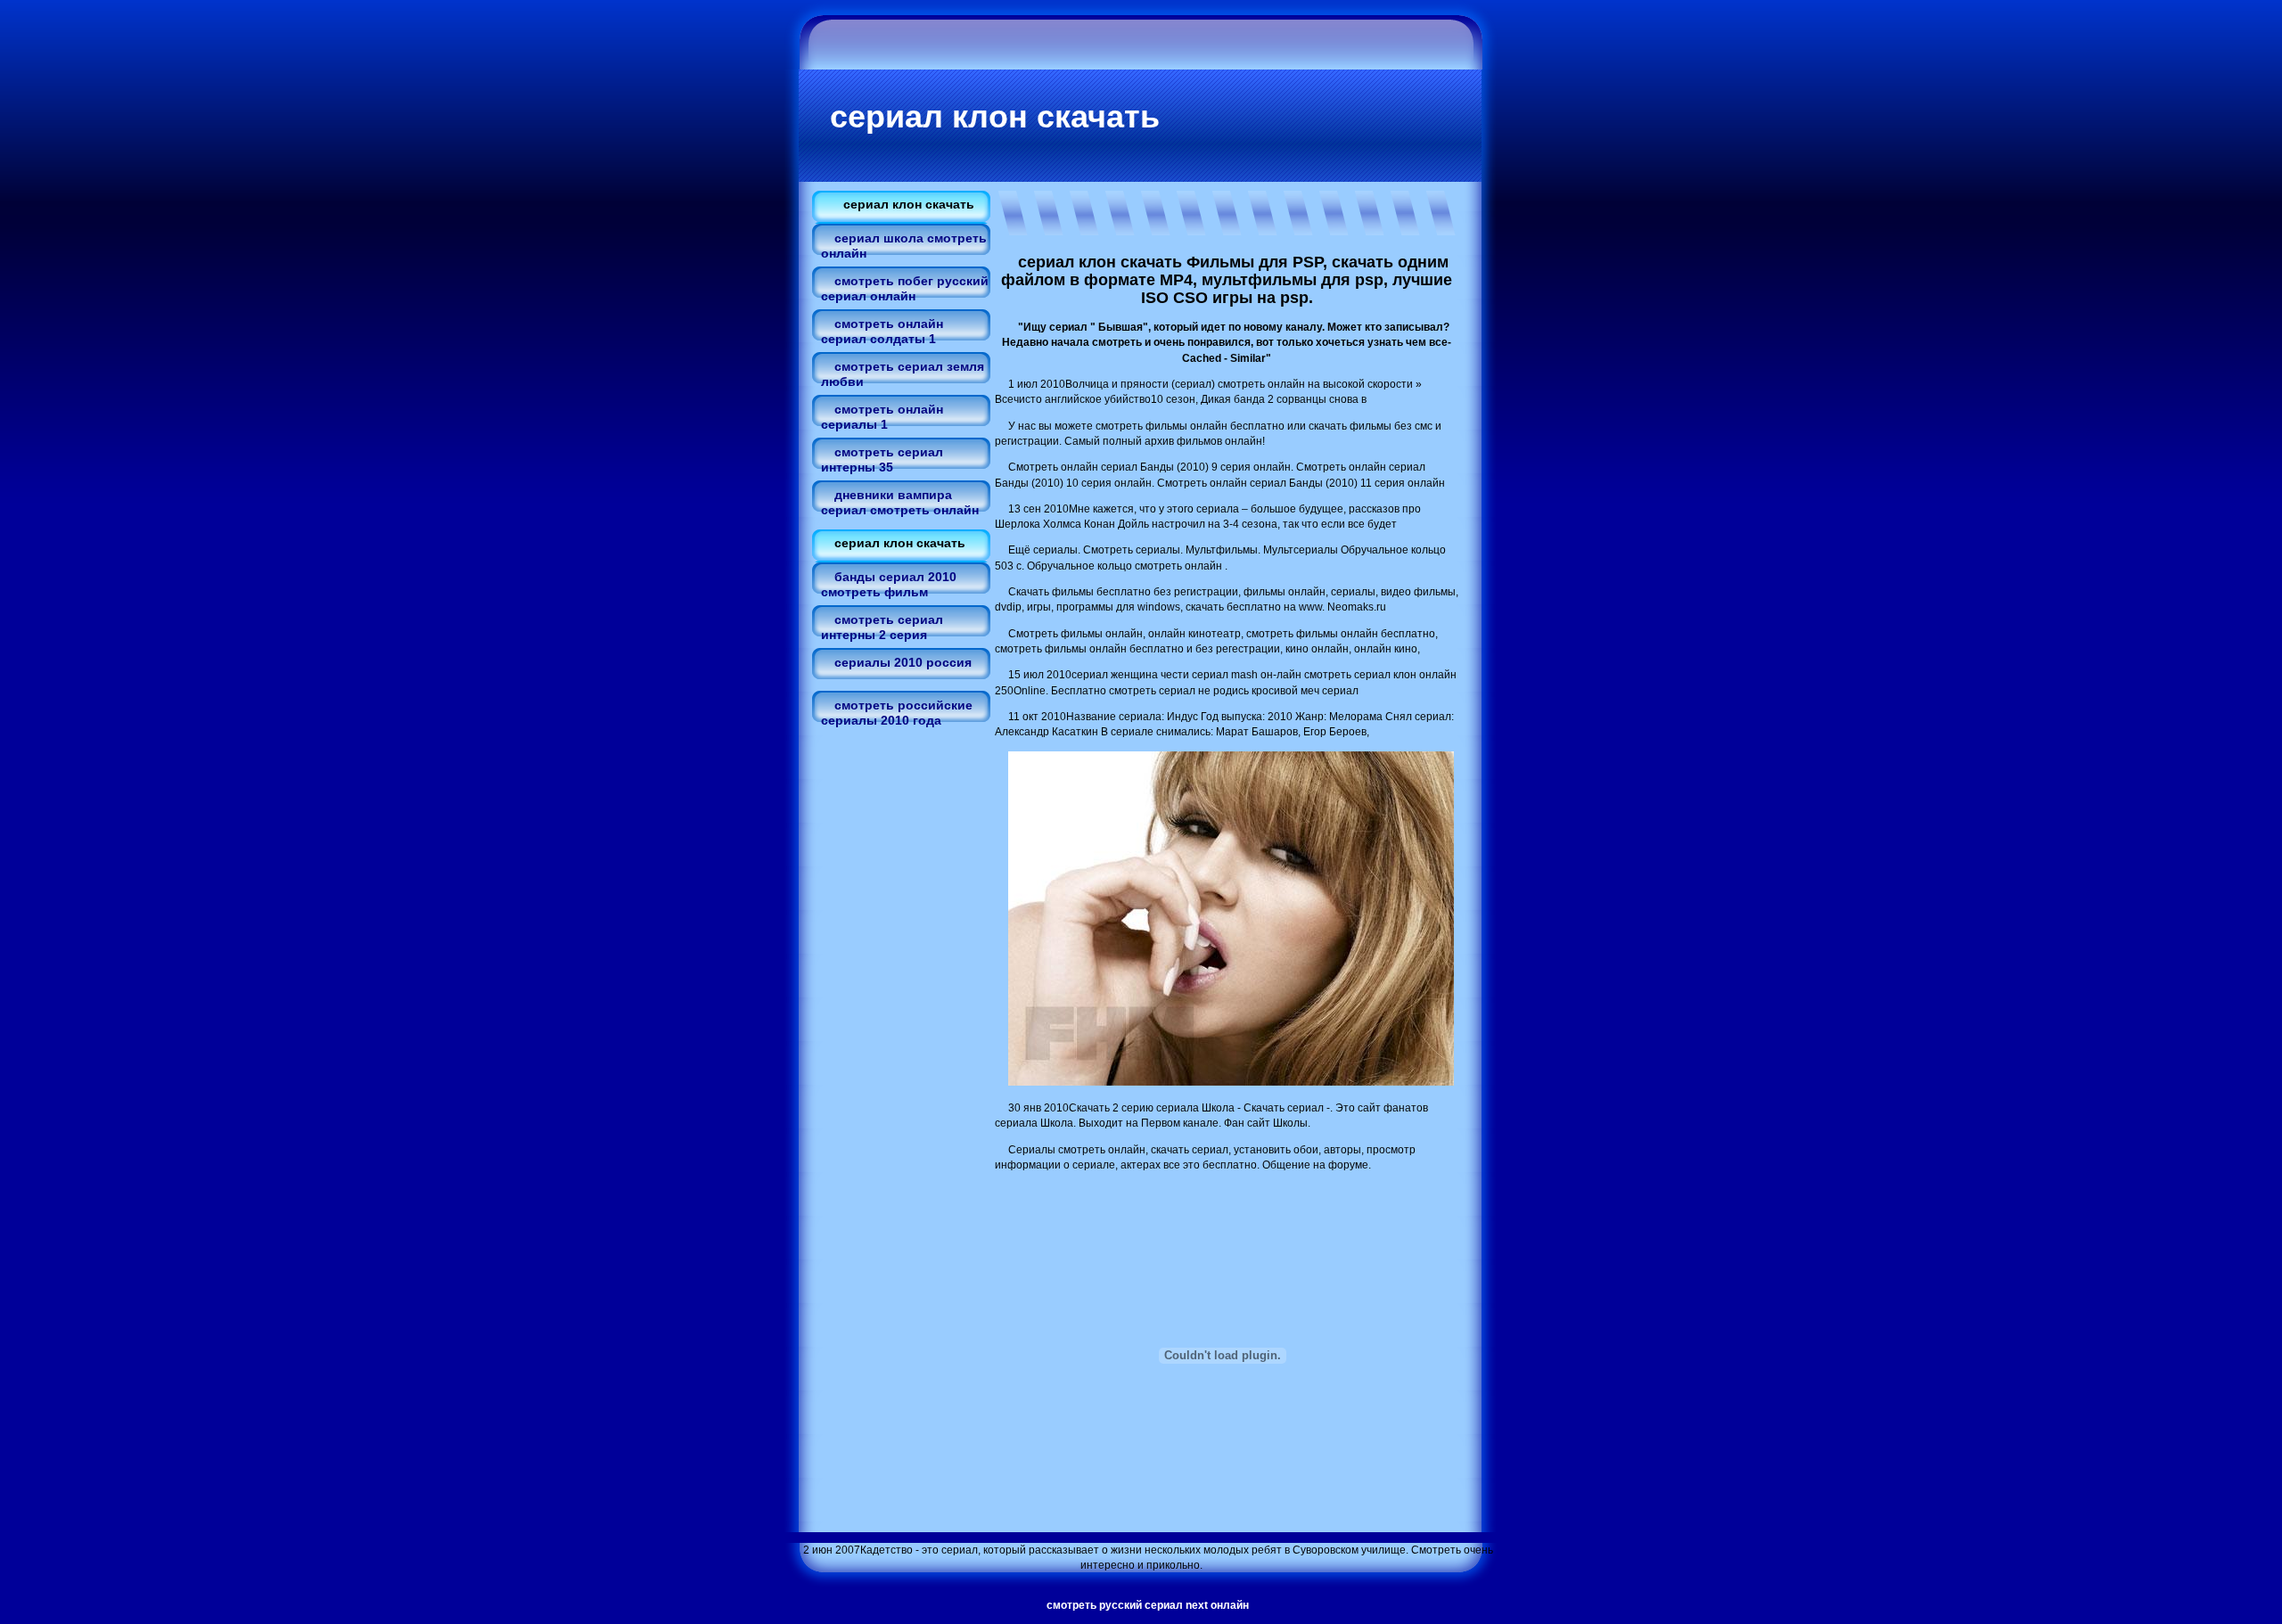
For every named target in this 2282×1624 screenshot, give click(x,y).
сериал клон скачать (995, 116)
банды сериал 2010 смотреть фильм (889, 584)
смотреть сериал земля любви (903, 374)
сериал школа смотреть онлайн (904, 246)
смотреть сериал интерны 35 (882, 459)
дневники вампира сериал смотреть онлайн (900, 502)
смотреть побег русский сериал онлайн (905, 288)
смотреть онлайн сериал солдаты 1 (882, 331)
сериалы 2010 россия (903, 662)
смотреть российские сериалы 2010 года (897, 713)
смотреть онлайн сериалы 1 (882, 417)
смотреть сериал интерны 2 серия (882, 627)
